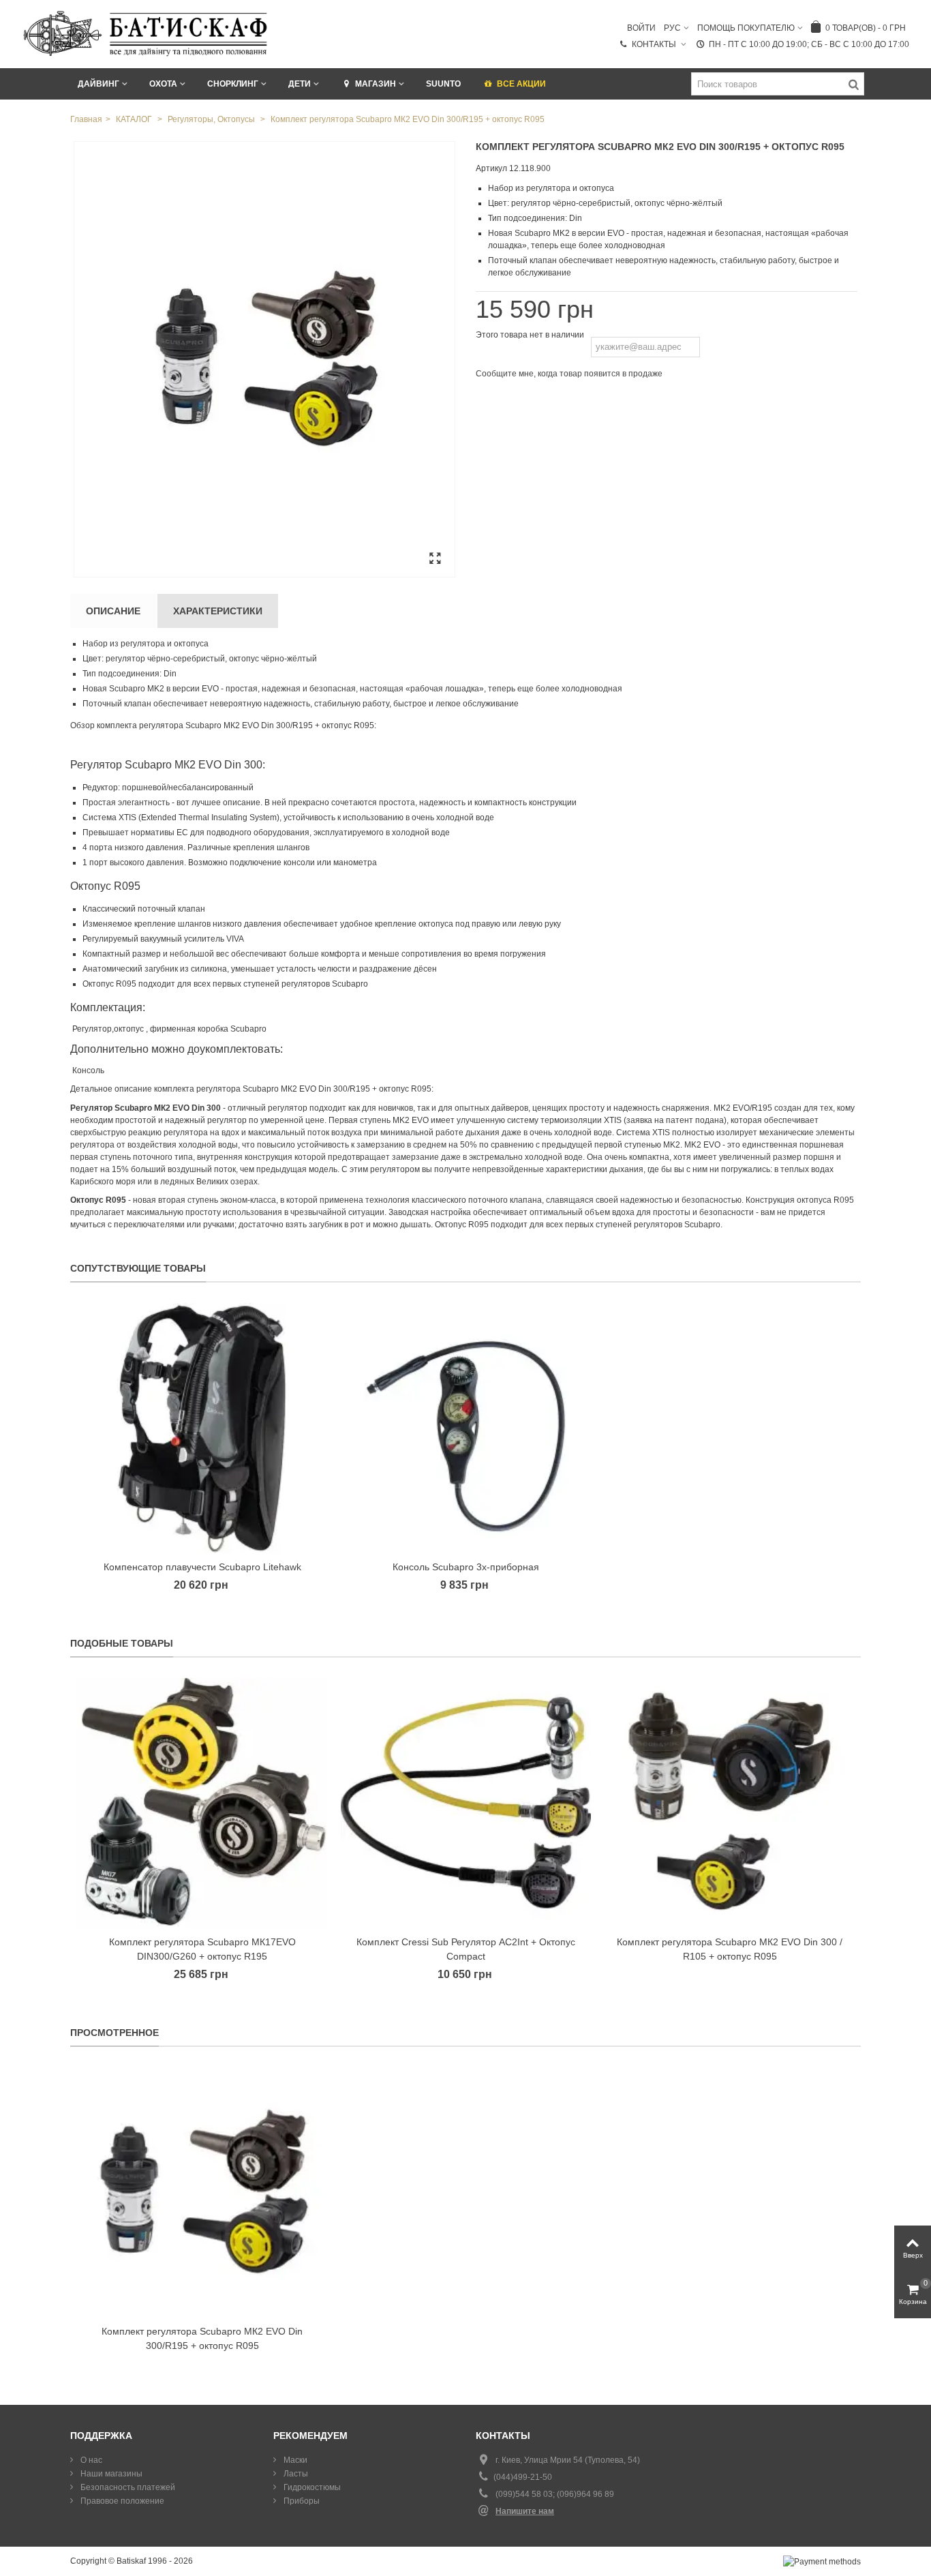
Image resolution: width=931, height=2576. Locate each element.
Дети (300, 84)
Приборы (301, 2501)
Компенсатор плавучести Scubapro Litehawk (202, 1567)
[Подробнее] (202, 2192)
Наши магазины (110, 2474)
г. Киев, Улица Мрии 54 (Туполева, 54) (568, 2460)
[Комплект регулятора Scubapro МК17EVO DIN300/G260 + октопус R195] (202, 1803)
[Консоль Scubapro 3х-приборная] (466, 1428)
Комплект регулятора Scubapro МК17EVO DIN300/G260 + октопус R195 (202, 1949)
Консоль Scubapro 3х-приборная (466, 1567)
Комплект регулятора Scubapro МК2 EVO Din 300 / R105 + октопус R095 (730, 1949)
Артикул (491, 168)
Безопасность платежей (127, 2487)
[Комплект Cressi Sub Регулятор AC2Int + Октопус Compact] (466, 1803)
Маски (294, 2460)
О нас (90, 2460)
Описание (113, 611)
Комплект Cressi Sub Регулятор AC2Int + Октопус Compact (466, 1949)
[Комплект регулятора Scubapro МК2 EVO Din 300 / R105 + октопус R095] (730, 1803)
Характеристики (218, 611)
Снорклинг (233, 84)
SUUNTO (443, 84)
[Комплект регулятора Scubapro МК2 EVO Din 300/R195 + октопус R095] (264, 359)
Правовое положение (121, 2501)
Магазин (376, 84)
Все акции (521, 84)
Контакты (655, 44)
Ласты (295, 2474)
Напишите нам (525, 2511)
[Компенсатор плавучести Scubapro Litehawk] (202, 1428)
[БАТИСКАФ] (146, 33)
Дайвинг (98, 84)
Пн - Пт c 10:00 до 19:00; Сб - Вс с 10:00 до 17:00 (809, 44)
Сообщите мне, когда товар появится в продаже (569, 374)
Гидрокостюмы (311, 2487)
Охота (163, 84)
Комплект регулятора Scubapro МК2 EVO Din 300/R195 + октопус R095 (202, 2338)
